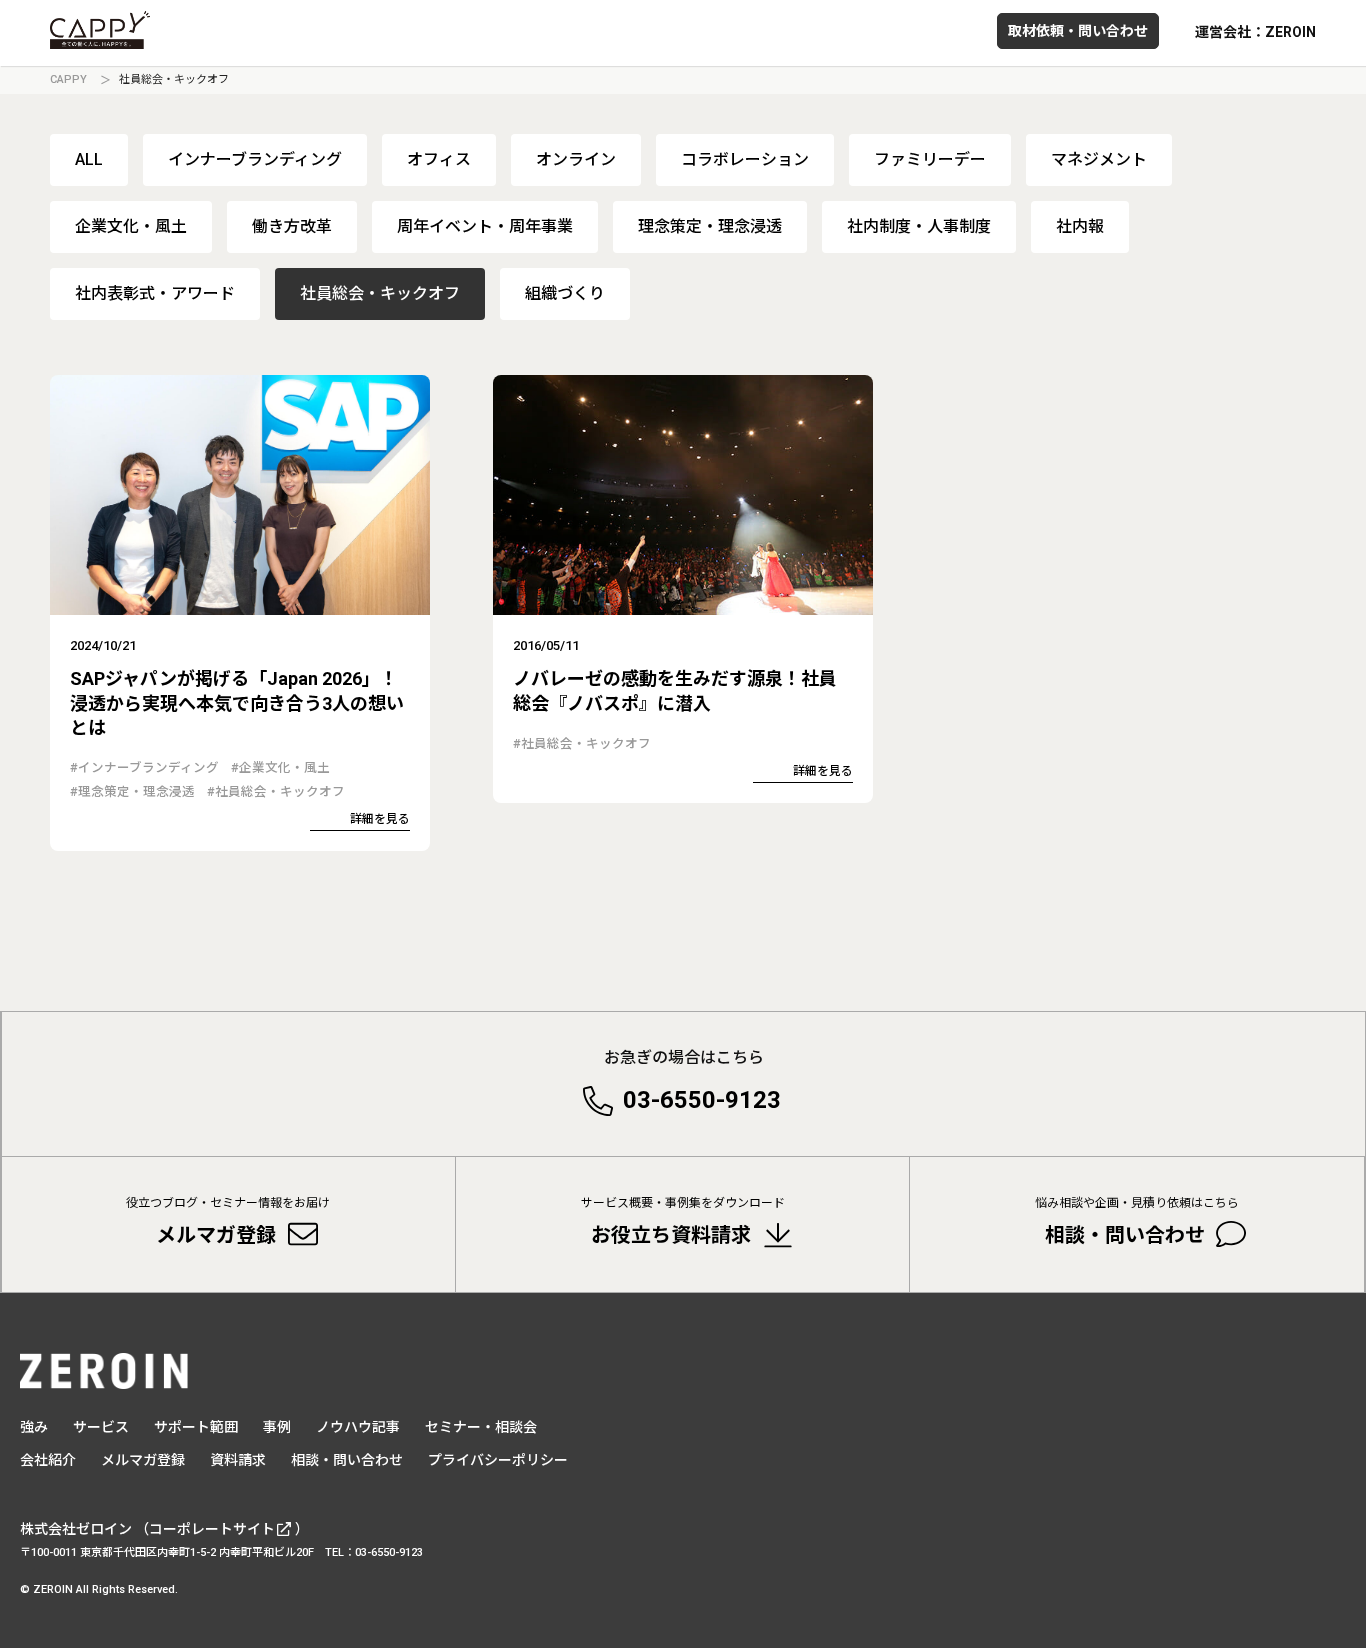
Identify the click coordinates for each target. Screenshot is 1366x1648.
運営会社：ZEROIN (1255, 32)
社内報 (1080, 226)
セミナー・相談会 (481, 1427)
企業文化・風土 (131, 226)
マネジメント (1099, 159)
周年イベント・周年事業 (485, 226)
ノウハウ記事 (358, 1427)
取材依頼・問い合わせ (1078, 31)
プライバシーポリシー (498, 1460)
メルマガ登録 (228, 1221)
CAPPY (68, 79)
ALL (89, 159)
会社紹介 (48, 1460)
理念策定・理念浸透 (710, 226)
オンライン (576, 159)
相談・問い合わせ (1137, 1221)
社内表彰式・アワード (155, 293)
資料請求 (238, 1460)
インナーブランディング (255, 159)
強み (34, 1427)
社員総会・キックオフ (380, 293)
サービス (101, 1427)
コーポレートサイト (212, 1529)
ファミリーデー (930, 159)
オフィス (439, 159)
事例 (277, 1427)
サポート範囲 (196, 1427)
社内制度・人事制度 (919, 226)
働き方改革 (292, 226)
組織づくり (565, 293)
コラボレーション (745, 159)
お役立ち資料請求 (683, 1221)
